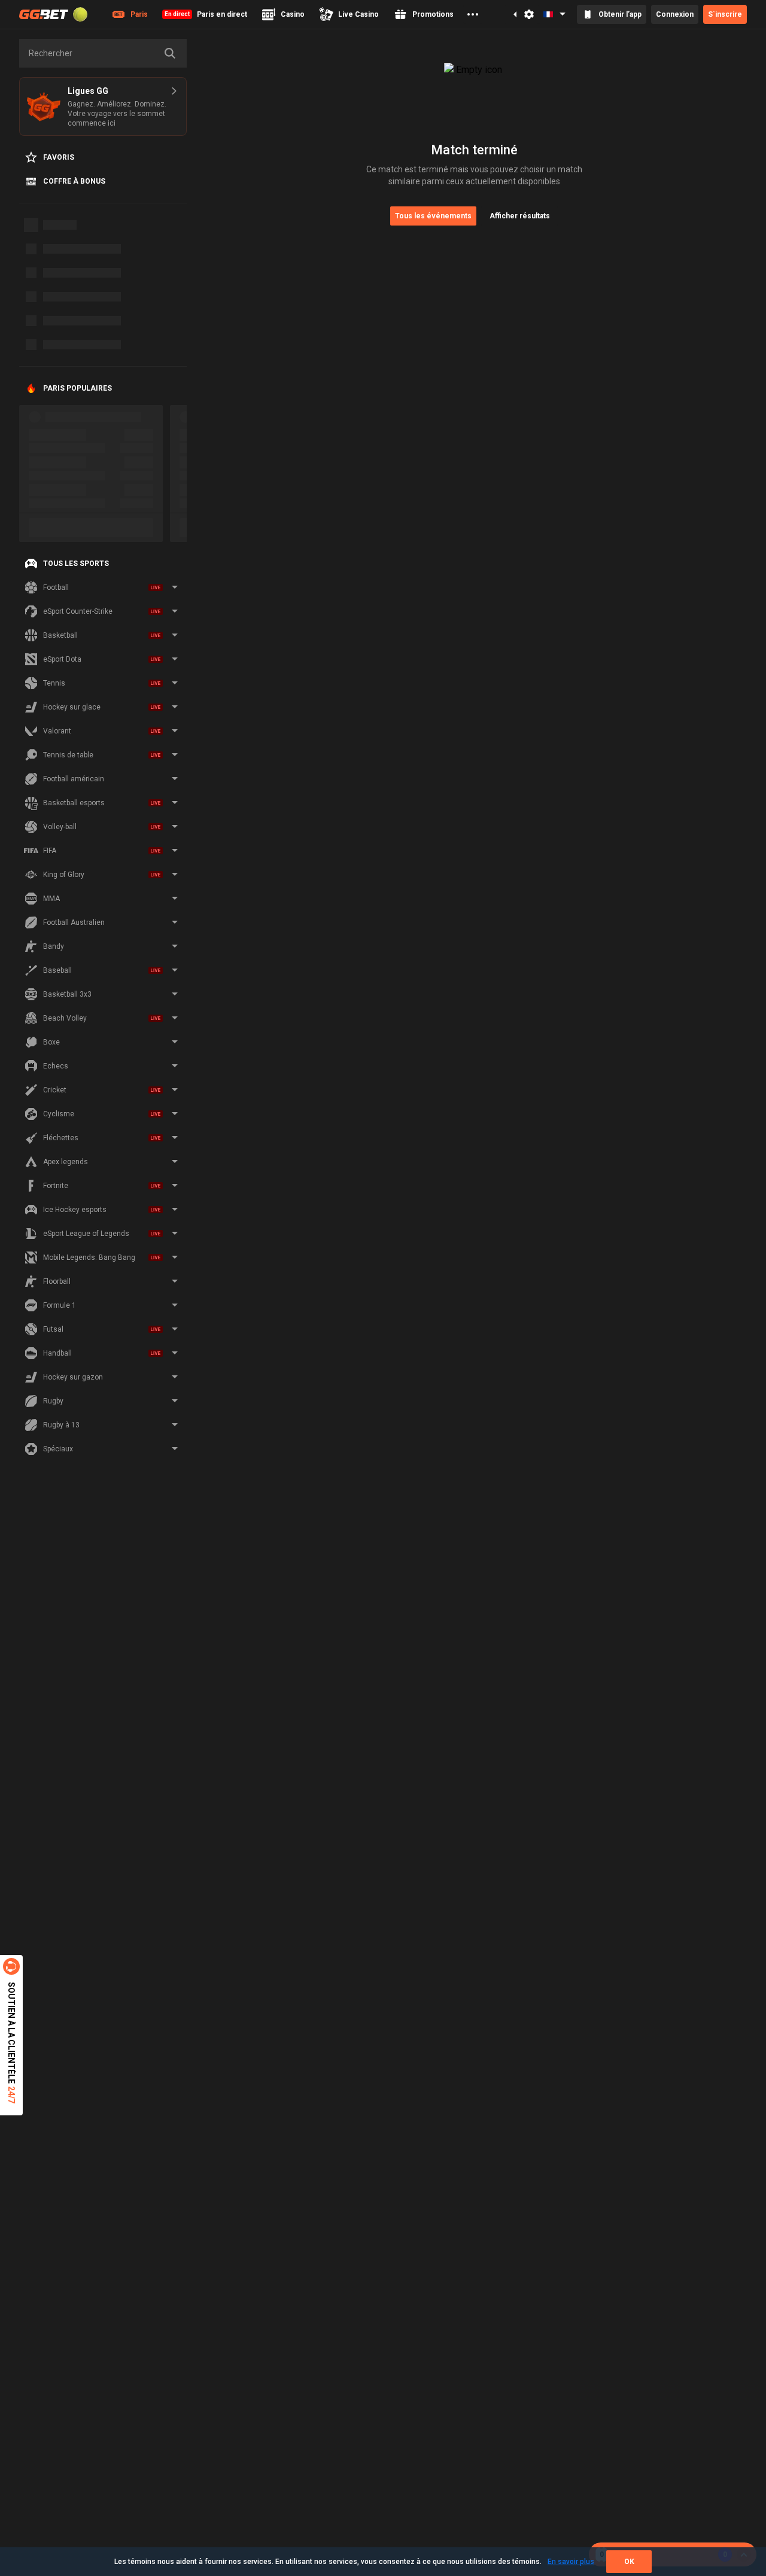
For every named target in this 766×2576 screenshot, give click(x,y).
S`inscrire (725, 14)
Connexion (675, 14)
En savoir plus (571, 2562)
